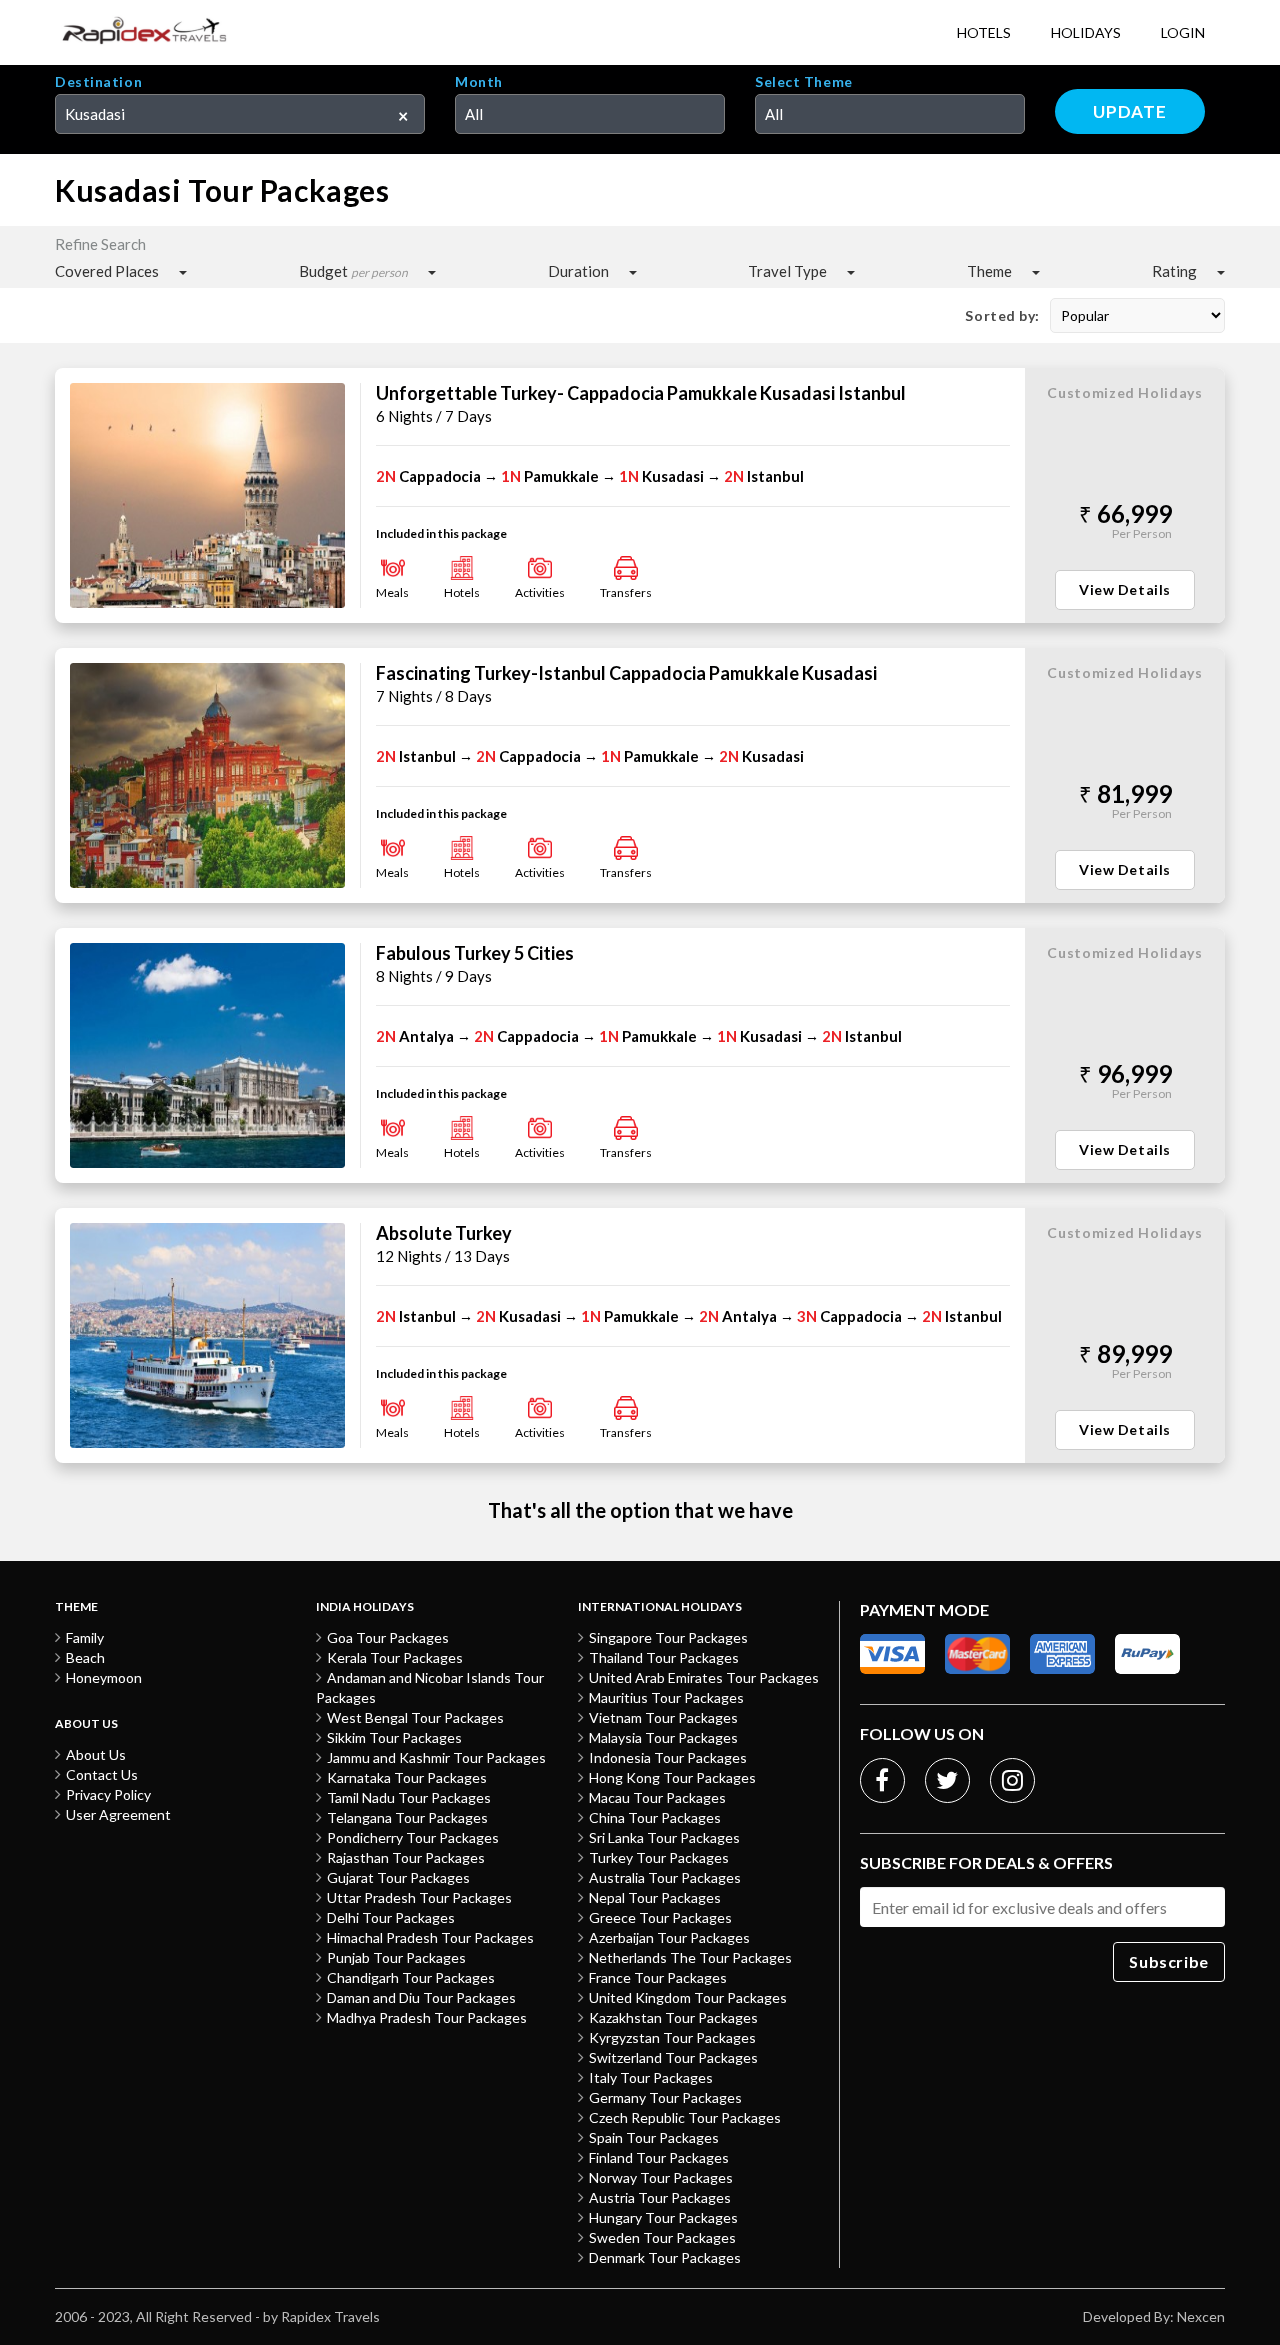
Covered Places (107, 271)
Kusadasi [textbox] (95, 114)
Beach (85, 1657)
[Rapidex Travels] (145, 32)
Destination (98, 82)
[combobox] (240, 114)
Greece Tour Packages (660, 1917)
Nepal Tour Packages (655, 1897)
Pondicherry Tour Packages (413, 1837)
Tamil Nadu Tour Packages (409, 1797)
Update (1129, 111)
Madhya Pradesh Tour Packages (427, 2017)
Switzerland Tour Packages (673, 2057)
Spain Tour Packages (654, 2137)
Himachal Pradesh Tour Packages (430, 1937)
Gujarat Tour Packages (398, 1877)
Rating (1174, 271)
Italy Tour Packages (651, 2077)
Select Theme (804, 82)
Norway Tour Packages (661, 2177)
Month (479, 82)
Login (1183, 32)
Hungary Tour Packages (663, 2217)
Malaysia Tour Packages (663, 1737)
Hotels (984, 32)
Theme (989, 271)
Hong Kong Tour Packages (672, 1777)
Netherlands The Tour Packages (690, 1957)
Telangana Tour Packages (407, 1817)
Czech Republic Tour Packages (685, 2117)
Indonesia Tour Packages (668, 1757)
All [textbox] (474, 114)
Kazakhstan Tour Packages (673, 2017)
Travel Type (787, 271)
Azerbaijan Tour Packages (669, 1937)
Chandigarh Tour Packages (411, 1977)
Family (85, 1637)
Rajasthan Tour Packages (406, 1857)
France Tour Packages (658, 1977)
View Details (1125, 589)
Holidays (1086, 32)
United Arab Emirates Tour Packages (704, 1677)
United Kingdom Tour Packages (688, 1997)
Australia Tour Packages (665, 1877)
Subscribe (1169, 1961)
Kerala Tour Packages (395, 1657)
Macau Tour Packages (657, 1797)
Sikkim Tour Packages (394, 1737)
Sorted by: (1002, 315)
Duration (578, 271)
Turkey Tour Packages (659, 1857)
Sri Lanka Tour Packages (664, 1837)
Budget (353, 271)
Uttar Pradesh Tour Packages (419, 1897)
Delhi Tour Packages (391, 1917)
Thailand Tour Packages (664, 1657)
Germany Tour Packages (665, 2097)
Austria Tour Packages (660, 2197)
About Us (96, 1754)
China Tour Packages (655, 1817)
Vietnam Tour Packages (663, 1717)
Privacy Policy (108, 1794)
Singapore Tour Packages (668, 1637)
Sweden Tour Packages (662, 2237)
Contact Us (102, 1774)
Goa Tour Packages (388, 1637)
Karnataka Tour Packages (407, 1777)
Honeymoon (104, 1677)
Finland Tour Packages (659, 2157)
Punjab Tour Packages (396, 1957)
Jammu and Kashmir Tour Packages (436, 1757)
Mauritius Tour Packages (666, 1697)
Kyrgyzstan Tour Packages (672, 2037)
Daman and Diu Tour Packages (421, 1997)
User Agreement (118, 1814)
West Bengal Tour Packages (415, 1717)
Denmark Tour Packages (665, 2257)
